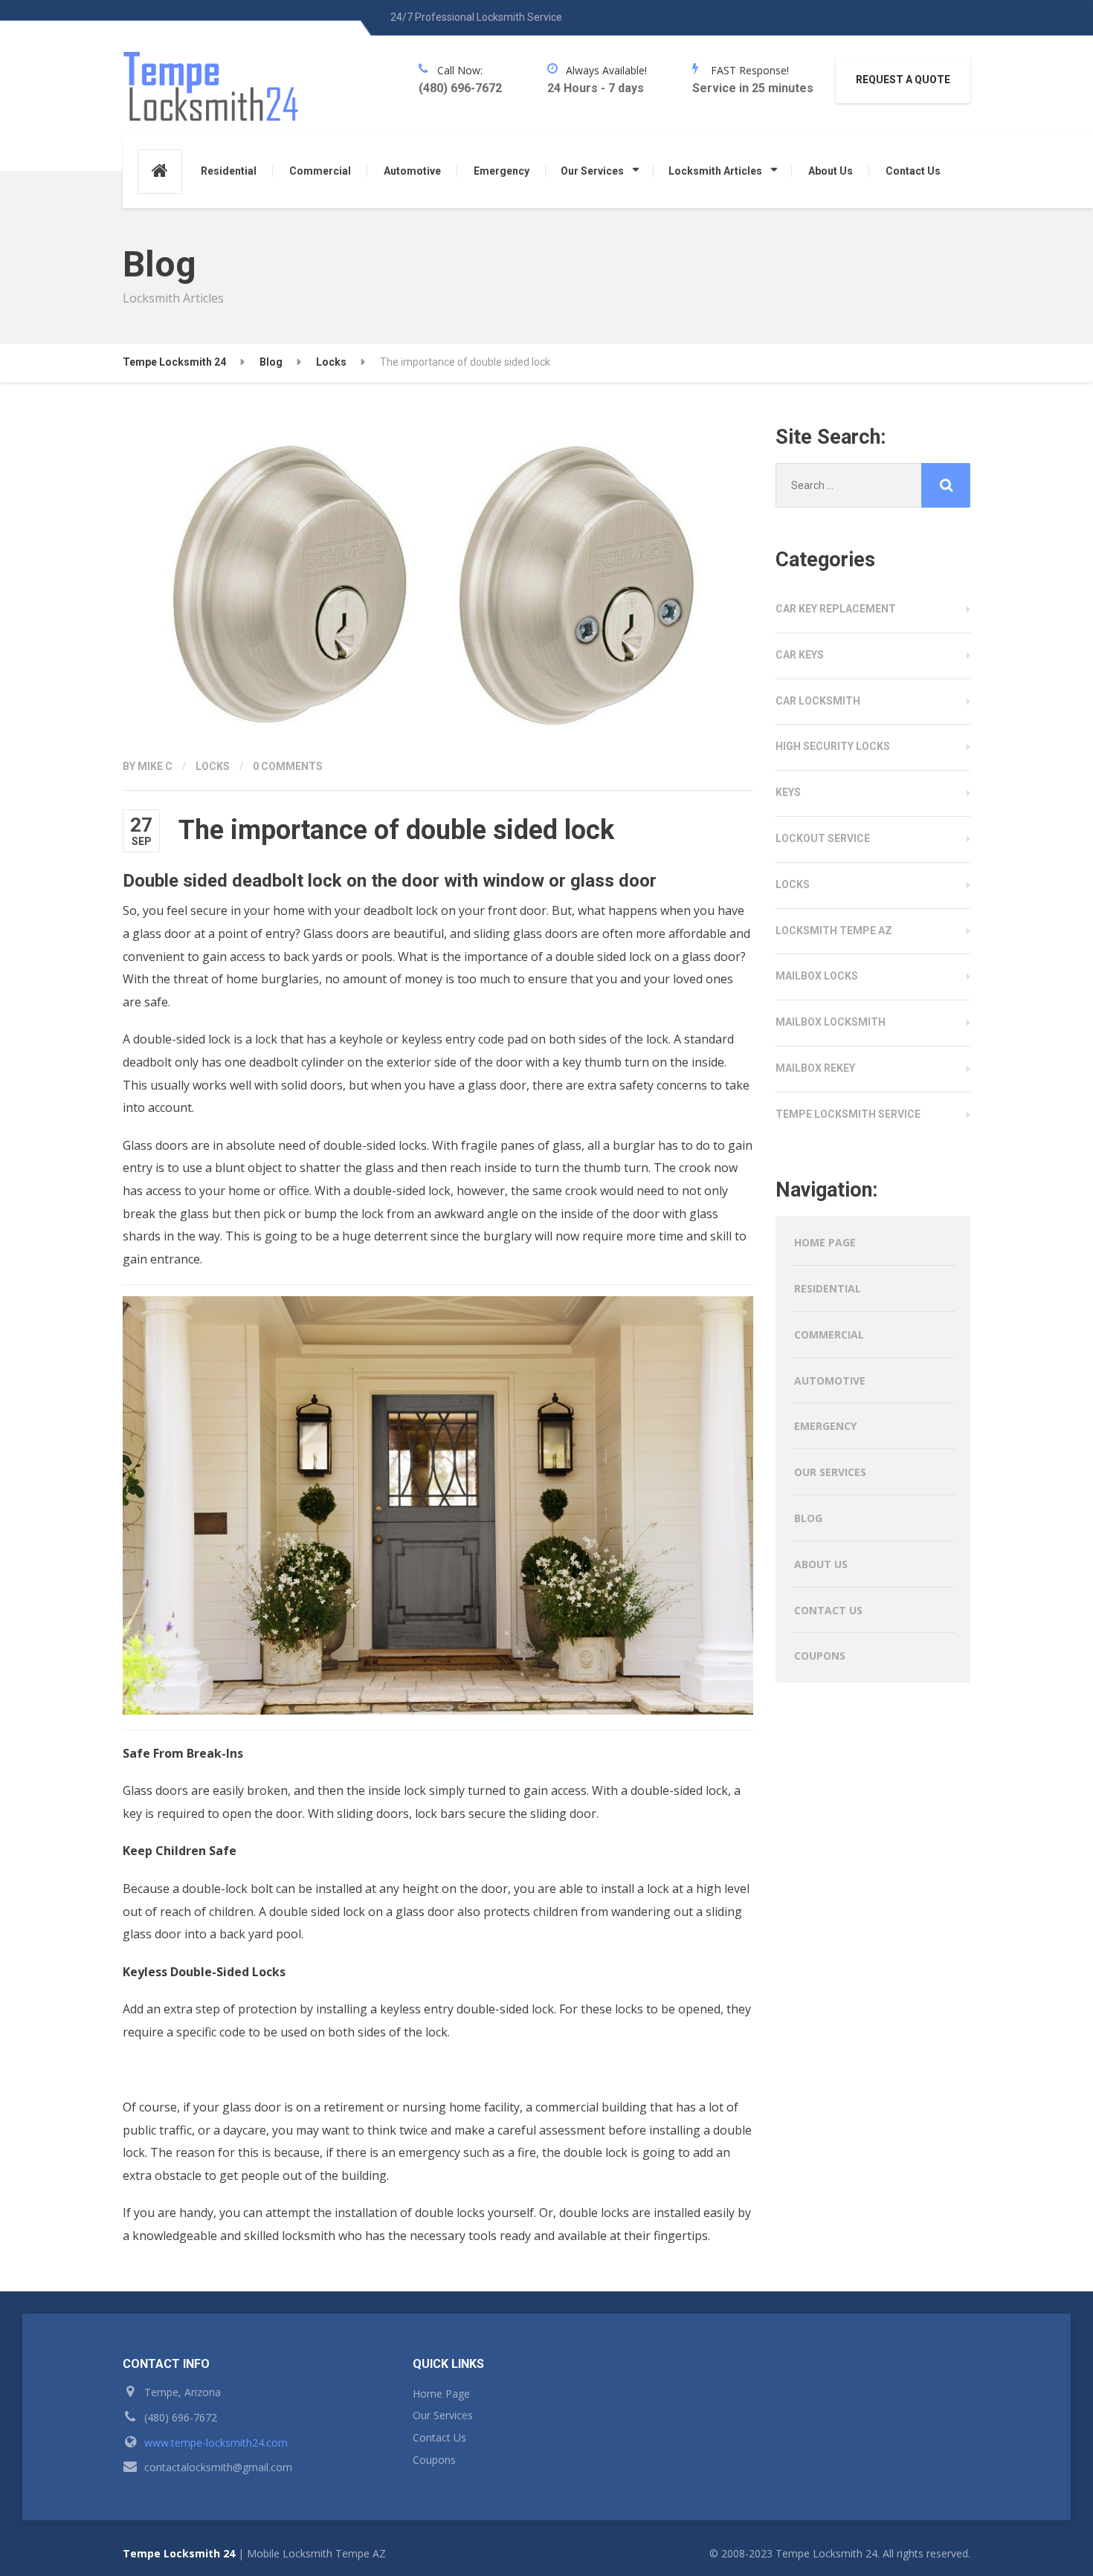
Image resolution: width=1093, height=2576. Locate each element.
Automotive (412, 171)
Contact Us (913, 171)
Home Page (825, 1242)
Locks (213, 766)
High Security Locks (833, 746)
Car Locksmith (818, 701)
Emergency (502, 171)
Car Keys (800, 655)
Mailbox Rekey (815, 1068)
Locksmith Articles (715, 171)
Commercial (320, 171)
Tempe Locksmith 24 (179, 2553)
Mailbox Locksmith (831, 1022)
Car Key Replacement (836, 609)
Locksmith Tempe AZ (834, 931)
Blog (808, 1518)
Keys (788, 792)
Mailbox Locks (817, 976)
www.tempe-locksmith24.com (216, 2443)
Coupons (820, 1656)
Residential (229, 171)
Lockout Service (823, 838)
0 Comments (288, 766)
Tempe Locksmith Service (848, 1114)
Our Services (592, 171)
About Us (831, 171)
